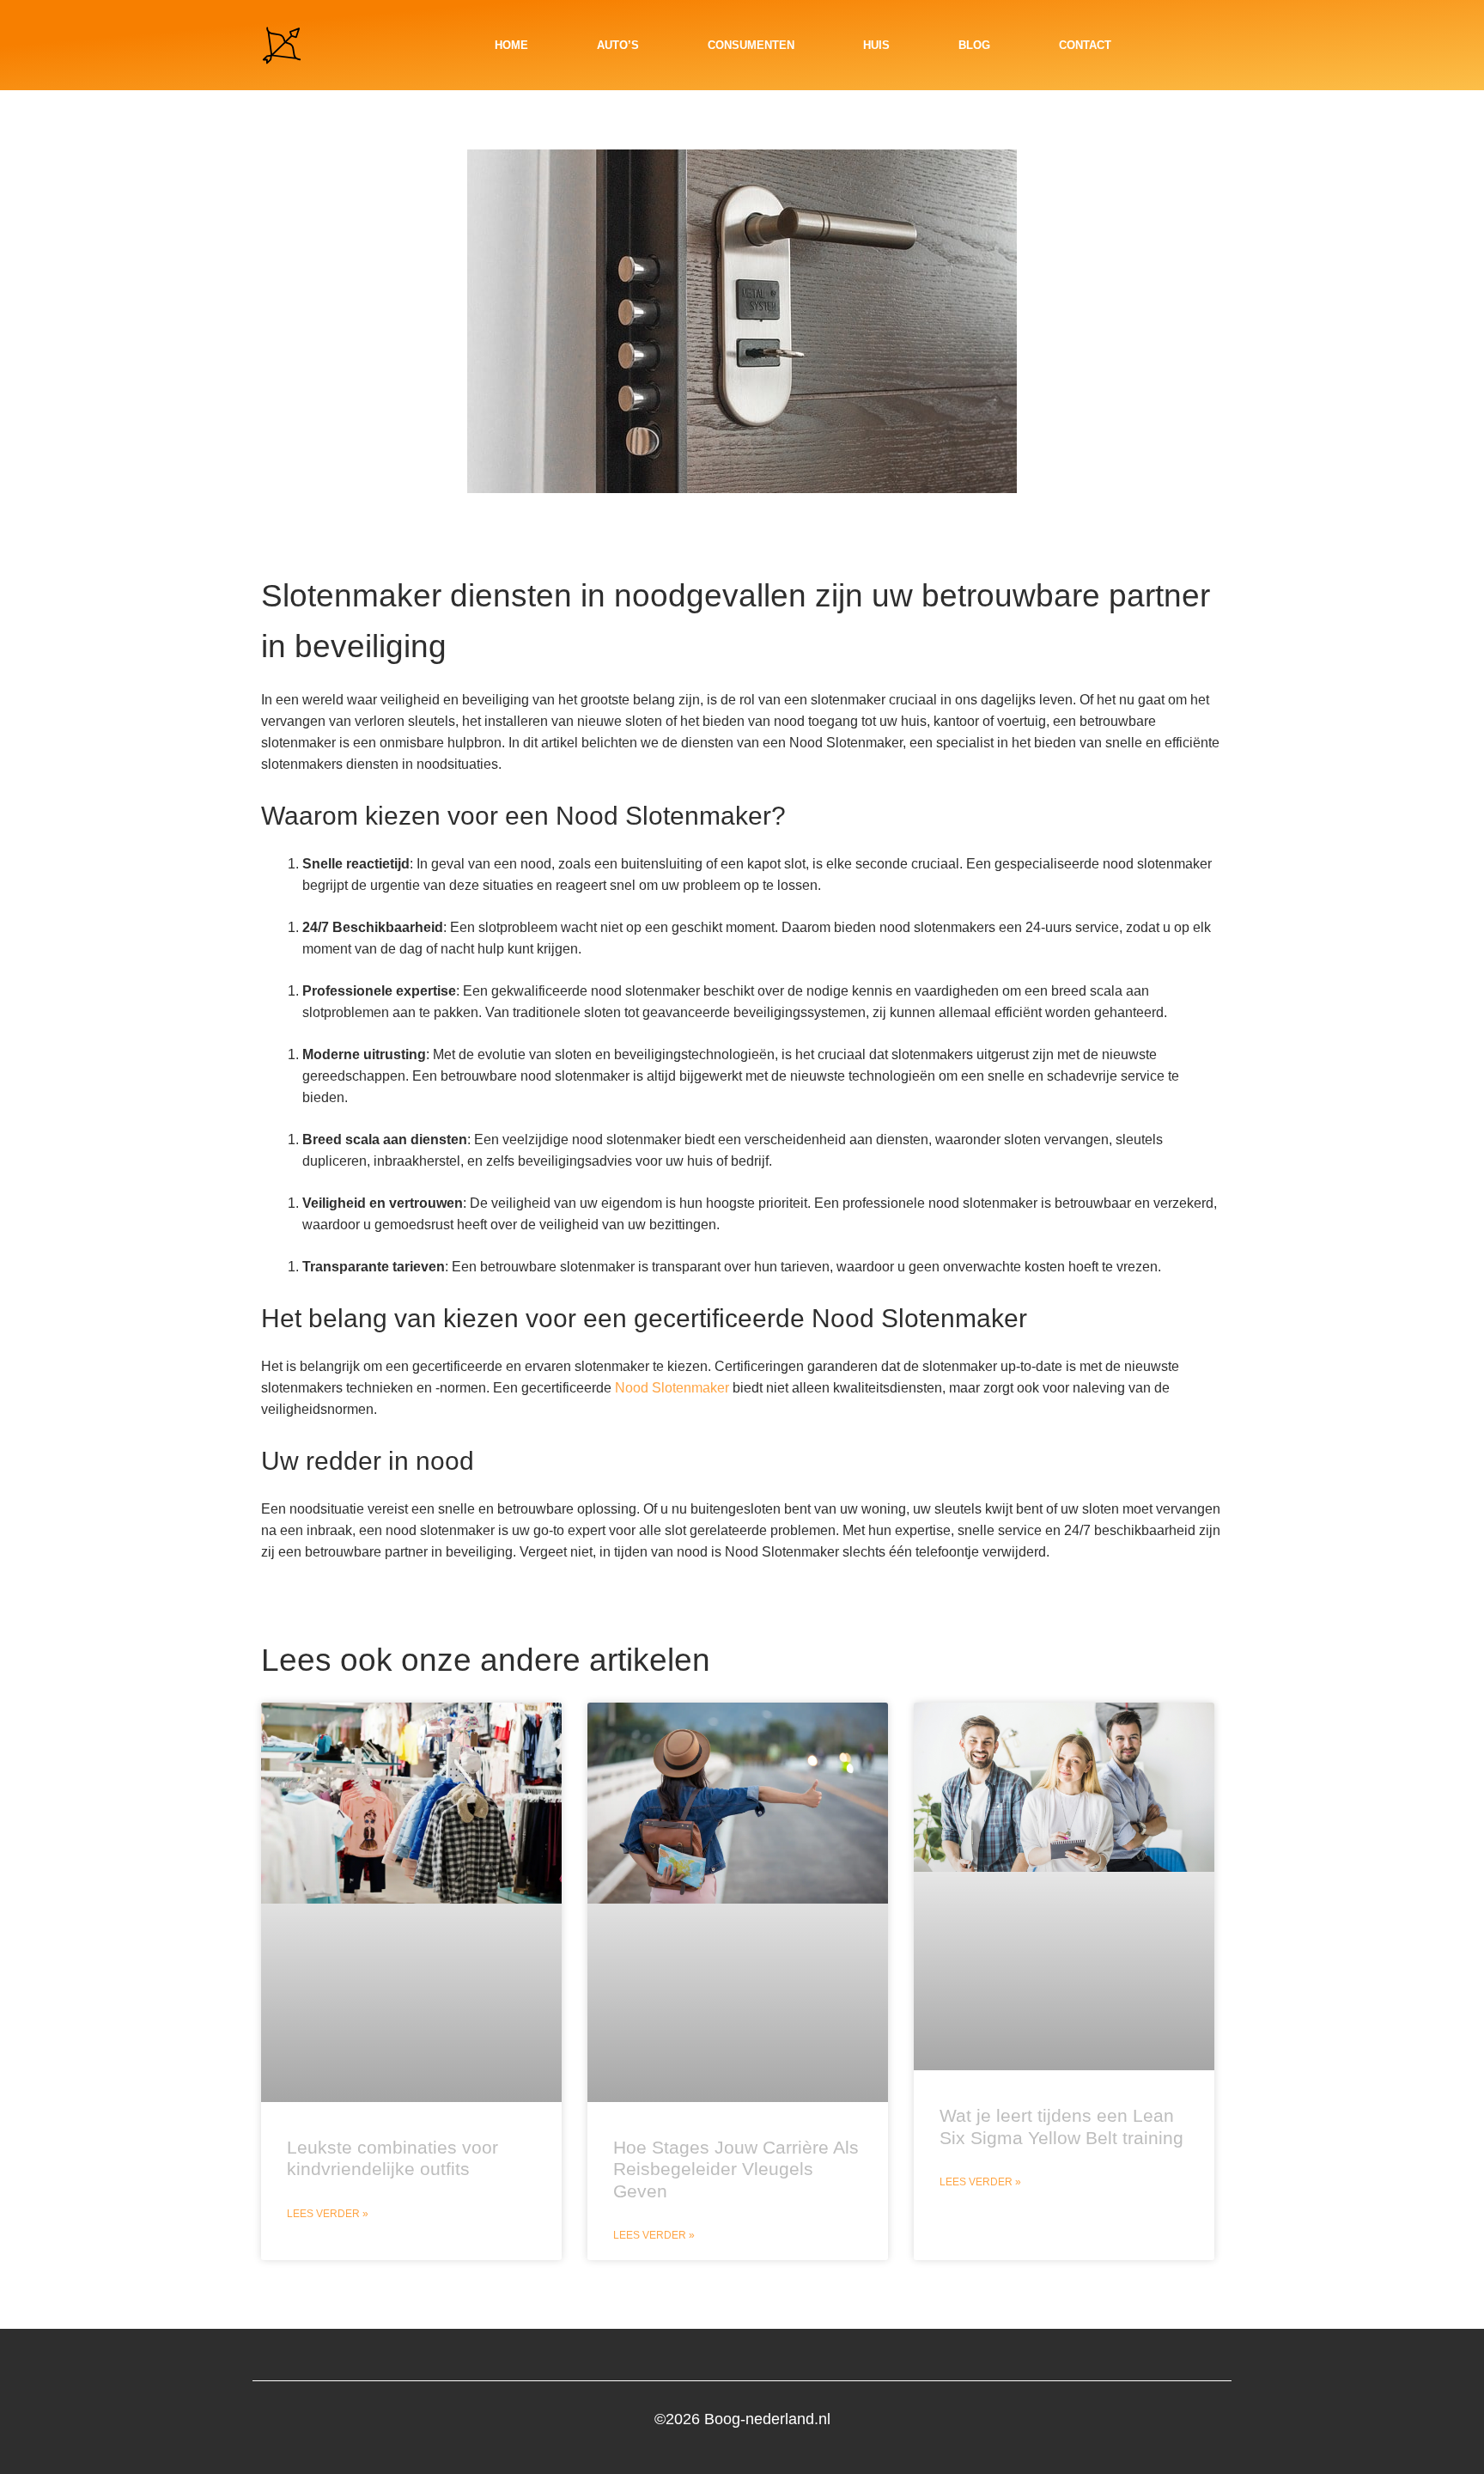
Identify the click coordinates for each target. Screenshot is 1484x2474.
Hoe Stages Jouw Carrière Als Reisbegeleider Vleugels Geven (736, 2169)
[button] (1210, 46)
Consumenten (751, 45)
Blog (974, 45)
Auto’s (618, 45)
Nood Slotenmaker (672, 1388)
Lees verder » (328, 2214)
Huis (876, 45)
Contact (1085, 45)
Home (511, 45)
